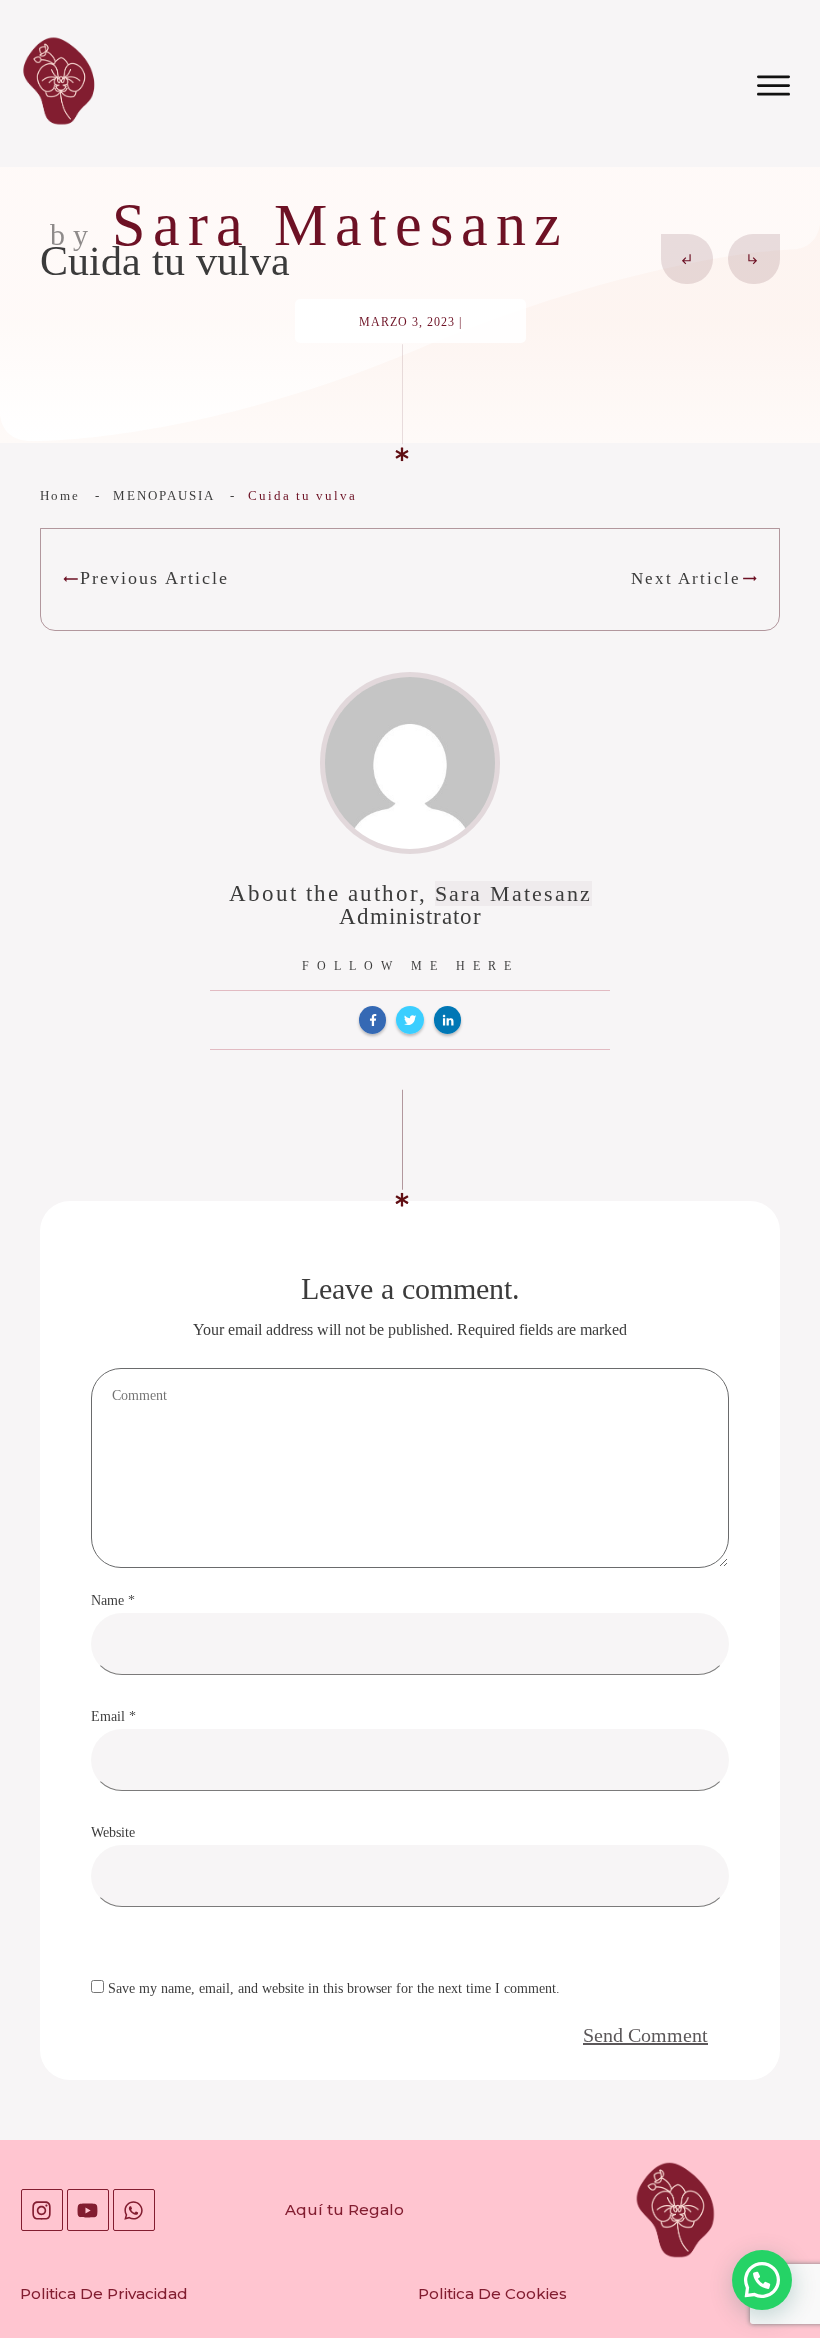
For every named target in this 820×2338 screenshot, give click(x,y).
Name (113, 1600)
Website (113, 1832)
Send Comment (645, 2035)
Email (113, 1716)
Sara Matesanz (513, 893)
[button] (762, 2280)
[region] (260, 2165)
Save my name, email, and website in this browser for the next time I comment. (334, 1988)
